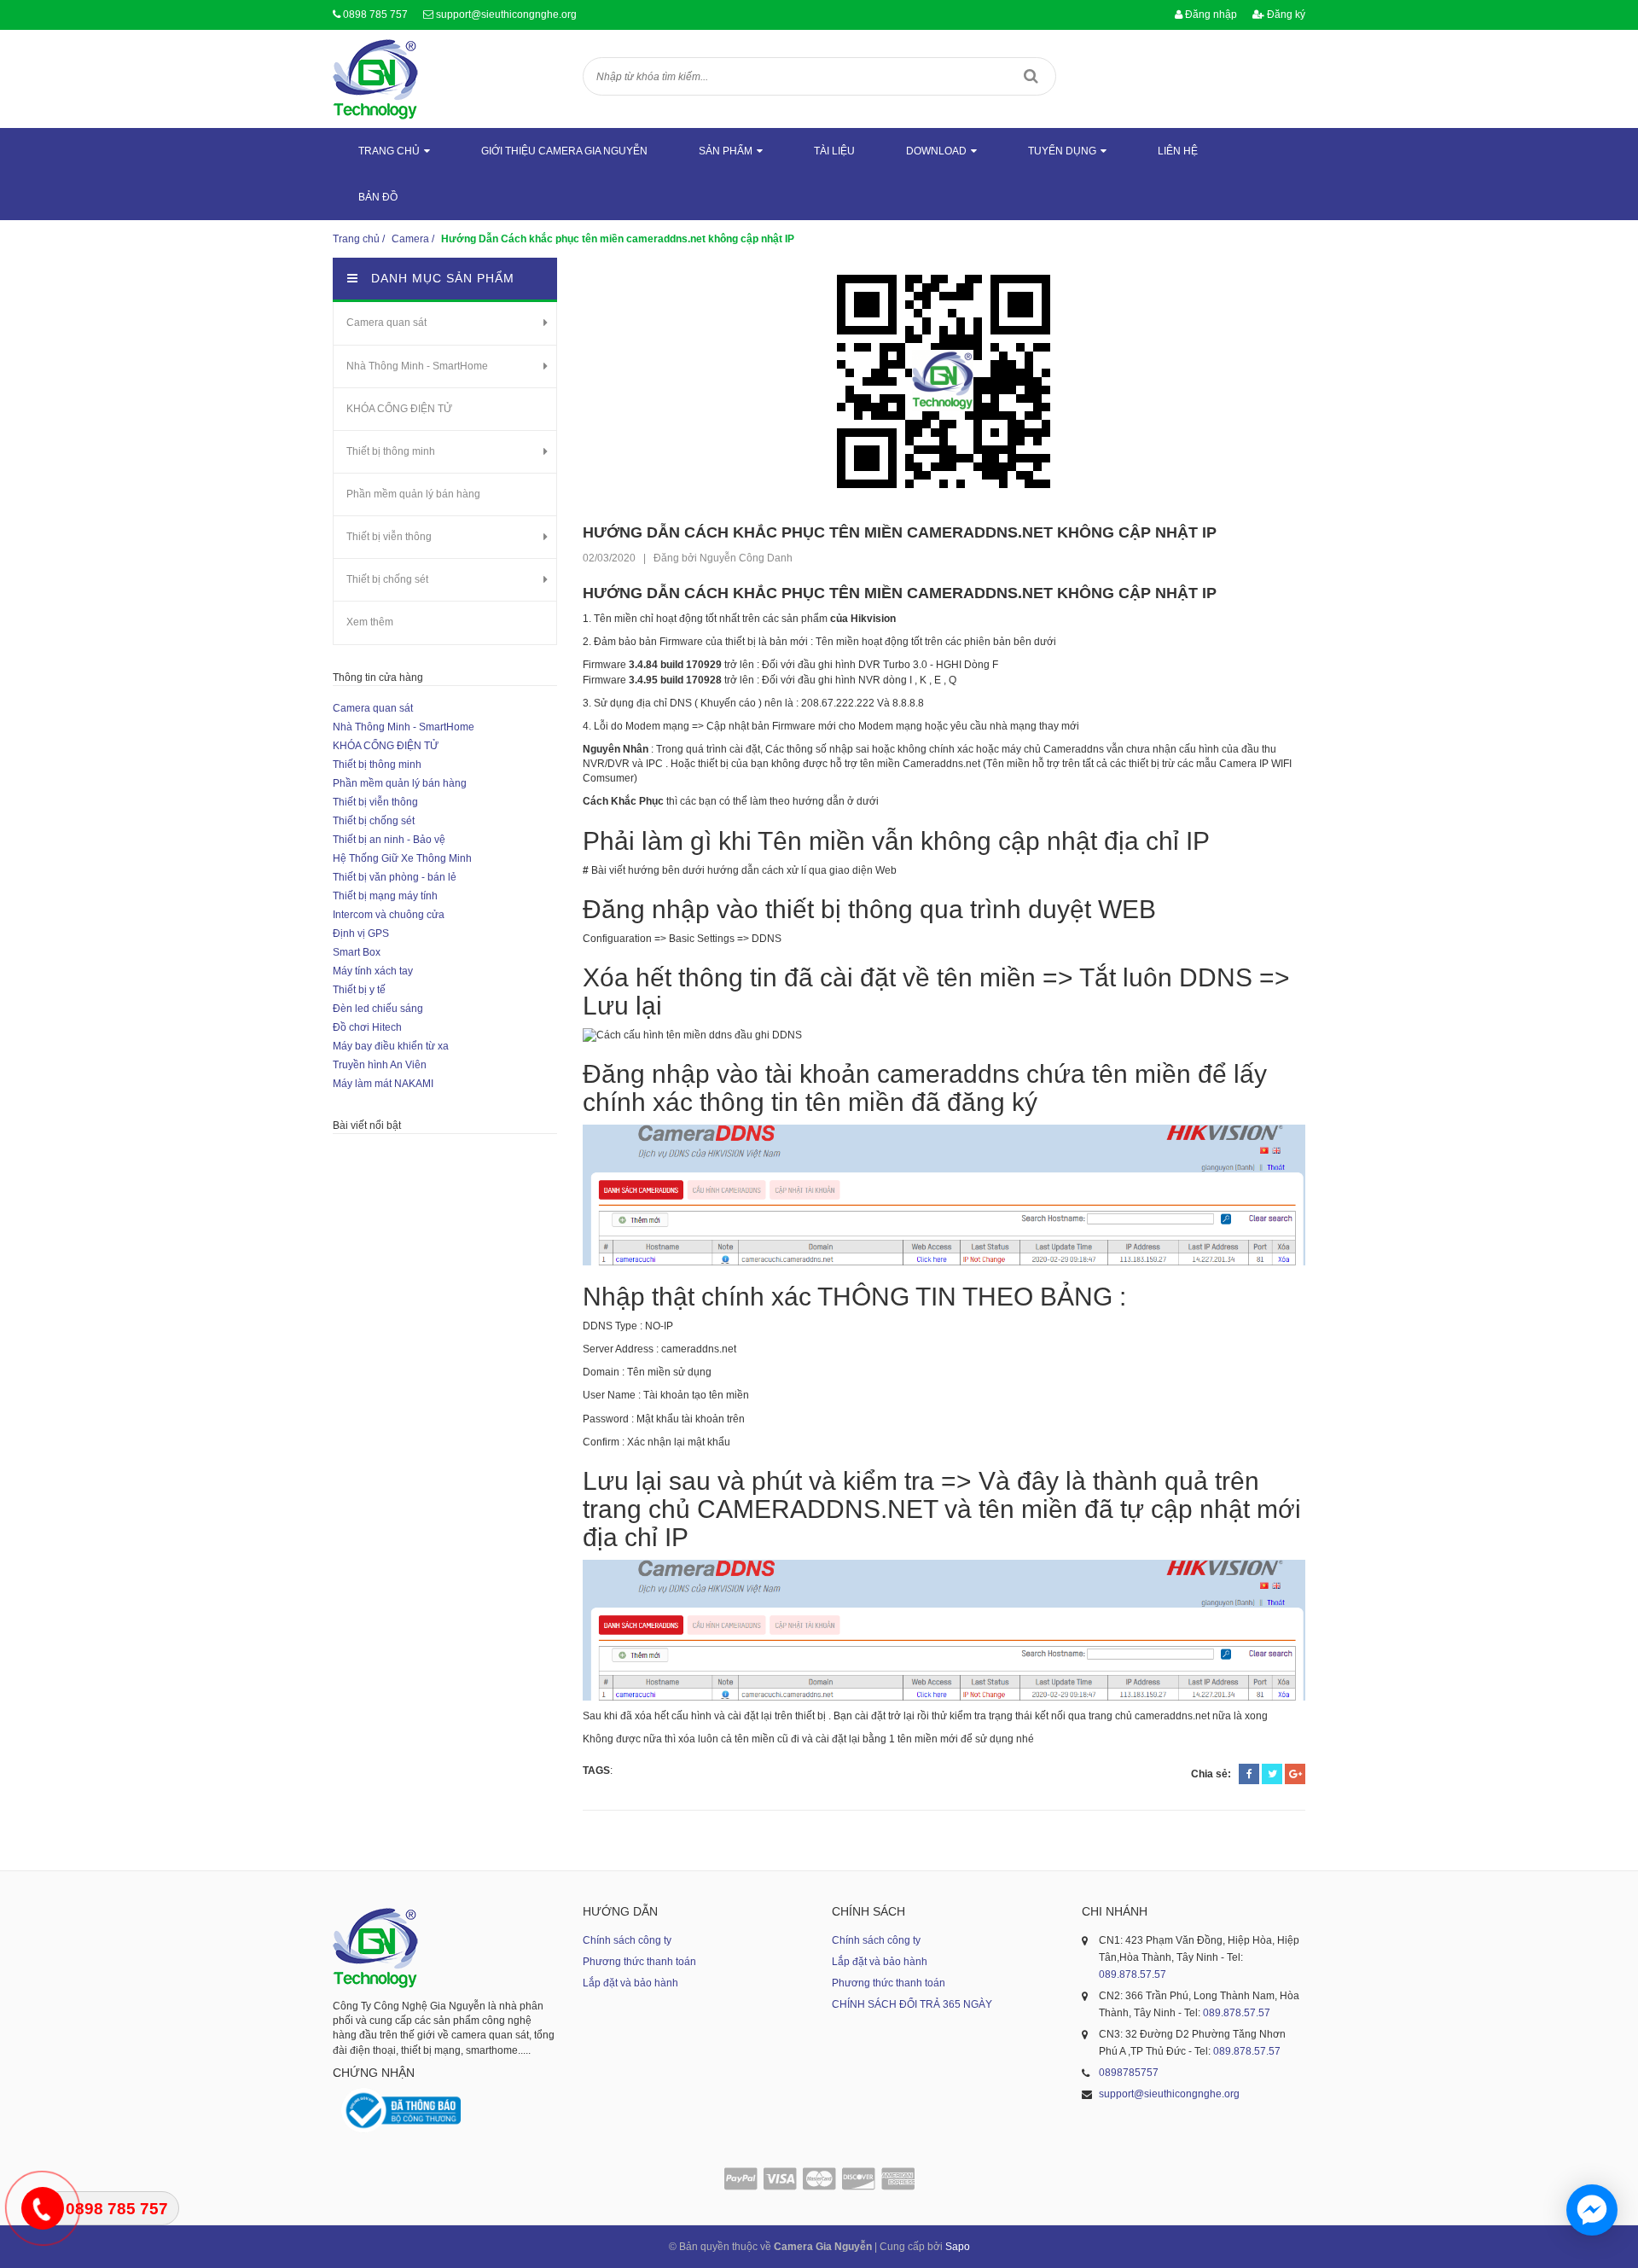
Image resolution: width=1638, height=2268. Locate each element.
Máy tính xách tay (373, 971)
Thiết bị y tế (359, 990)
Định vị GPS (361, 933)
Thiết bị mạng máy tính (385, 896)
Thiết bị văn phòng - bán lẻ (395, 877)
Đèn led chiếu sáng (378, 1009)
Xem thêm (370, 622)
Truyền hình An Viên (380, 1065)
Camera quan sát (386, 323)
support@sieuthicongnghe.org (506, 15)
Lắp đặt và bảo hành (630, 1983)
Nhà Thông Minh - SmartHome (417, 366)
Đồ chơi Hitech (367, 1027)
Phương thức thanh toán (639, 1962)
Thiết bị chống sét (387, 579)
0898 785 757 (375, 15)
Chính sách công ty (627, 1940)
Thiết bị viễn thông (389, 537)
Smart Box (357, 952)
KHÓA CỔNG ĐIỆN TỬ (399, 409)
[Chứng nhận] (401, 2111)
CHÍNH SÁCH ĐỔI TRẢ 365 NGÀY (912, 2004)
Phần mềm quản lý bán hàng (413, 494)
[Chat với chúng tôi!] (1592, 2210)
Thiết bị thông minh (391, 451)
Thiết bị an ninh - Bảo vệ (389, 840)
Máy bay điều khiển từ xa (391, 1046)
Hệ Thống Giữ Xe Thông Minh (402, 858)
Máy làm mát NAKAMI (383, 1084)
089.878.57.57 (1133, 1974)
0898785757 (1129, 2073)
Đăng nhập (1210, 15)
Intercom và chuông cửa (389, 915)
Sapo (958, 2247)
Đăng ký (1285, 15)
